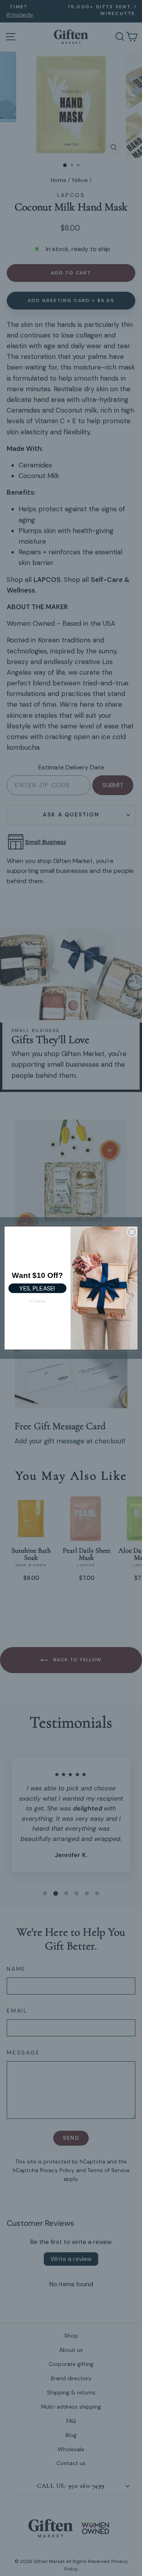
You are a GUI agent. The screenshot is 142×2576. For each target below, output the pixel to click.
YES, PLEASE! (37, 1288)
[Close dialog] (132, 1232)
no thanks (37, 1301)
